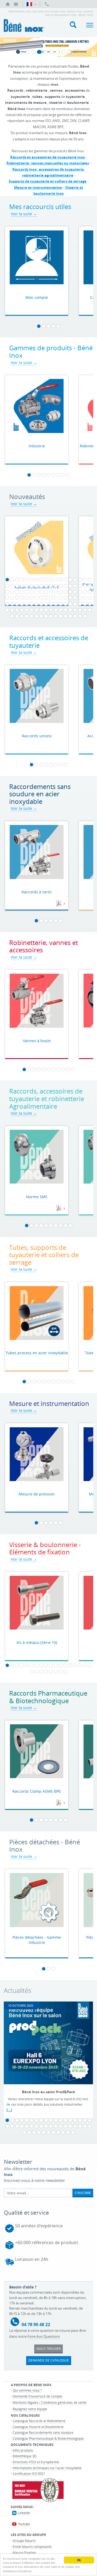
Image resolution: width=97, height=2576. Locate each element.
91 (7, 610)
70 (80, 598)
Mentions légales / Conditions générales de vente (50, 2402)
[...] (9, 2110)
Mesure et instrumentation (38, 187)
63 (46, 598)
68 (70, 598)
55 (7, 598)
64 (51, 598)
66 (61, 598)
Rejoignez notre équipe (30, 2409)
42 (32, 592)
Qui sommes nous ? (27, 2390)
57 (17, 598)
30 (61, 586)
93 (17, 610)
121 (70, 616)
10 (51, 580)
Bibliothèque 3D (25, 2456)
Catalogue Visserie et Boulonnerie (38, 2427)
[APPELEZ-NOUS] (47, 4)
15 (75, 580)
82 (51, 604)
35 (85, 586)
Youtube (24, 2524)
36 (90, 586)
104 (70, 610)
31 (65, 586)
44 (41, 592)
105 (75, 610)
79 (36, 604)
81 (46, 604)
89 (85, 604)
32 (70, 586)
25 (36, 586)
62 (41, 598)
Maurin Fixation (24, 2552)
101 (56, 610)
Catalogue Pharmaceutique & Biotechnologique (48, 2438)
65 (56, 598)
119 (61, 616)
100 (51, 610)
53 (85, 592)
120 (65, 616)
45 (46, 592)
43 (36, 592)
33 (75, 586)
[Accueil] (8, 4)
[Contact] (16, 4)
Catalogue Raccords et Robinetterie (39, 2421)
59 (27, 598)
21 (17, 586)
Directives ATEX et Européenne (36, 2462)
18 (90, 580)
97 (36, 610)
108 (90, 610)
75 (17, 604)
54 (90, 592)
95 (27, 610)
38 (12, 592)
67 (65, 598)
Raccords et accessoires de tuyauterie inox (48, 157)
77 (27, 604)
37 (7, 592)
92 (12, 610)
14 (70, 580)
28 (51, 586)
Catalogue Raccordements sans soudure (43, 2432)
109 (12, 616)
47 (56, 592)
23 (27, 586)
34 (80, 586)
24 (32, 586)
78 (32, 604)
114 (36, 616)
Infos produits (23, 2450)
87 (75, 604)
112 (27, 616)
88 (80, 604)
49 (65, 592)
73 (7, 604)
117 (51, 616)
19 (7, 586)
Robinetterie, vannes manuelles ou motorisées (48, 163)
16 (80, 580)
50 (70, 592)
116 (46, 616)
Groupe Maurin (24, 2541)
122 (75, 616)
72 (90, 598)
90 (90, 604)
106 (80, 610)
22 (22, 586)
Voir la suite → (24, 214)
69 (75, 598)
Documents (59, 904)
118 (56, 616)
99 (46, 610)
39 (17, 592)
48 (61, 592)
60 (32, 598)
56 (12, 598)
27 (46, 586)
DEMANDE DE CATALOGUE (49, 2360)
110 (17, 616)
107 (85, 610)
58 (22, 598)
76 (22, 604)
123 (80, 616)
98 (41, 610)
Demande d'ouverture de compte (37, 2396)
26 (41, 586)
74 (12, 604)
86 (70, 604)
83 (56, 604)
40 (22, 592)
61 (36, 598)
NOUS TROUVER (48, 2349)
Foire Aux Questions (44, 2336)
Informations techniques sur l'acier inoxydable (47, 2468)
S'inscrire (83, 2193)
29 (56, 586)
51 (75, 592)
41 (27, 592)
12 (61, 580)
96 (32, 610)
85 (65, 604)
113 (32, 616)
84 (61, 604)
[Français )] (31, 4)
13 (65, 580)
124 (85, 616)
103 (65, 610)
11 (56, 580)
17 (85, 580)
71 (85, 598)
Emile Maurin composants (32, 2547)
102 (61, 610)
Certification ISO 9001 (29, 2473)
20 (12, 586)
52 (80, 592)
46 (51, 592)
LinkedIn (24, 2513)
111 (22, 616)
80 (41, 604)
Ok (79, 2560)
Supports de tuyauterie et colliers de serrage (48, 181)
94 (22, 610)
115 (41, 616)
